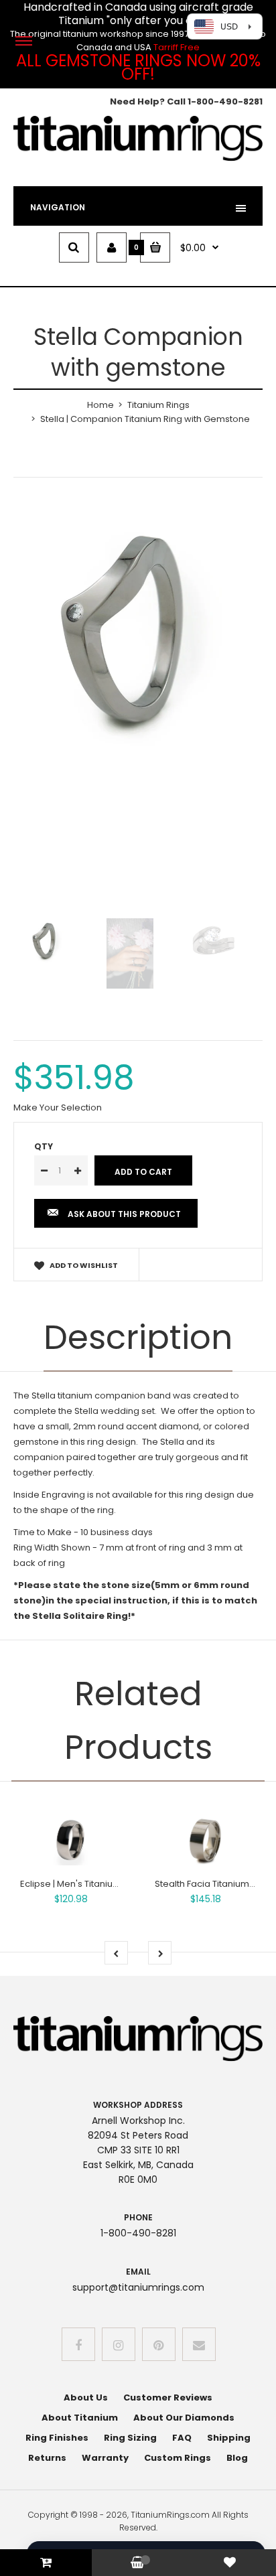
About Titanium (80, 2418)
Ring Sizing (130, 2438)
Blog (237, 2458)
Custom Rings (178, 2458)
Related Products (138, 1720)
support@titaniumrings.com (138, 2287)
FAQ (182, 2438)
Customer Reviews (168, 2398)
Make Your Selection (58, 1107)
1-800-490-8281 (225, 101)
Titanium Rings (158, 405)
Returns (47, 2458)
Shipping (229, 2438)
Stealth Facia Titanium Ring (212, 1884)
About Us (86, 2398)
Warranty (105, 2458)
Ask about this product (124, 1214)
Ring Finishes (57, 2438)
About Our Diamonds (184, 2418)
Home (100, 405)
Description (138, 1337)
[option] (138, 636)
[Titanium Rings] (138, 158)
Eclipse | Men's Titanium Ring (81, 1884)
